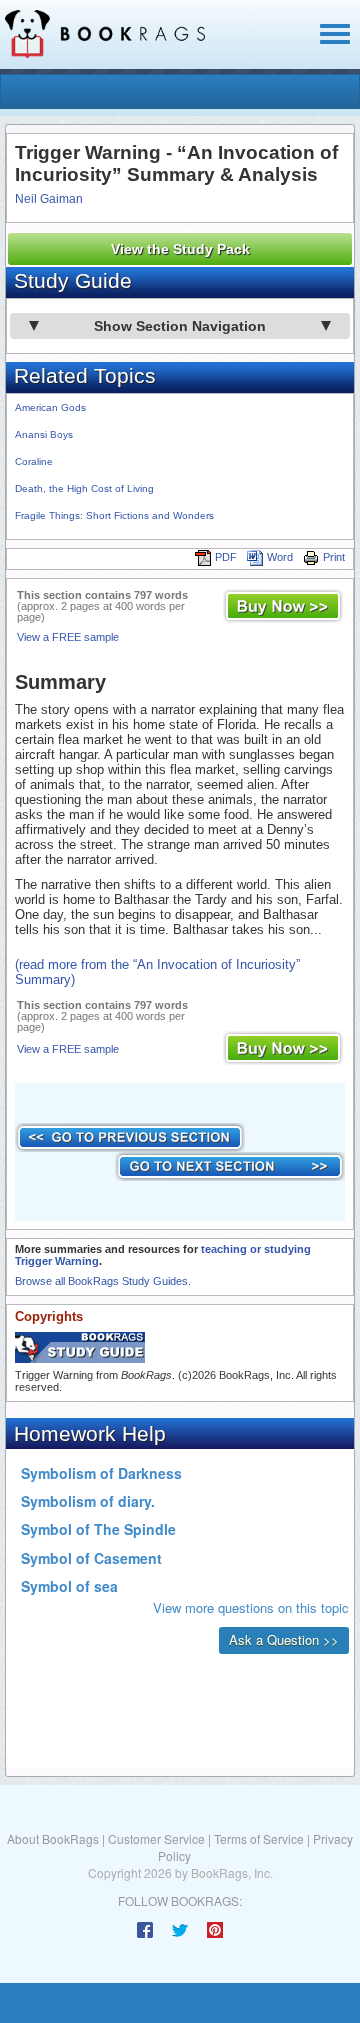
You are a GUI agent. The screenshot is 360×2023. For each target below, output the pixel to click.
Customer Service (156, 1838)
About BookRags (53, 1838)
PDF (226, 557)
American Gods (50, 407)
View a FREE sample (68, 637)
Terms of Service (259, 1838)
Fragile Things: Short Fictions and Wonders (114, 515)
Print (334, 557)
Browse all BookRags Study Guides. (103, 1281)
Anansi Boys (44, 434)
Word (280, 557)
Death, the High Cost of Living (84, 488)
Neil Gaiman (49, 199)
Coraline (34, 461)
